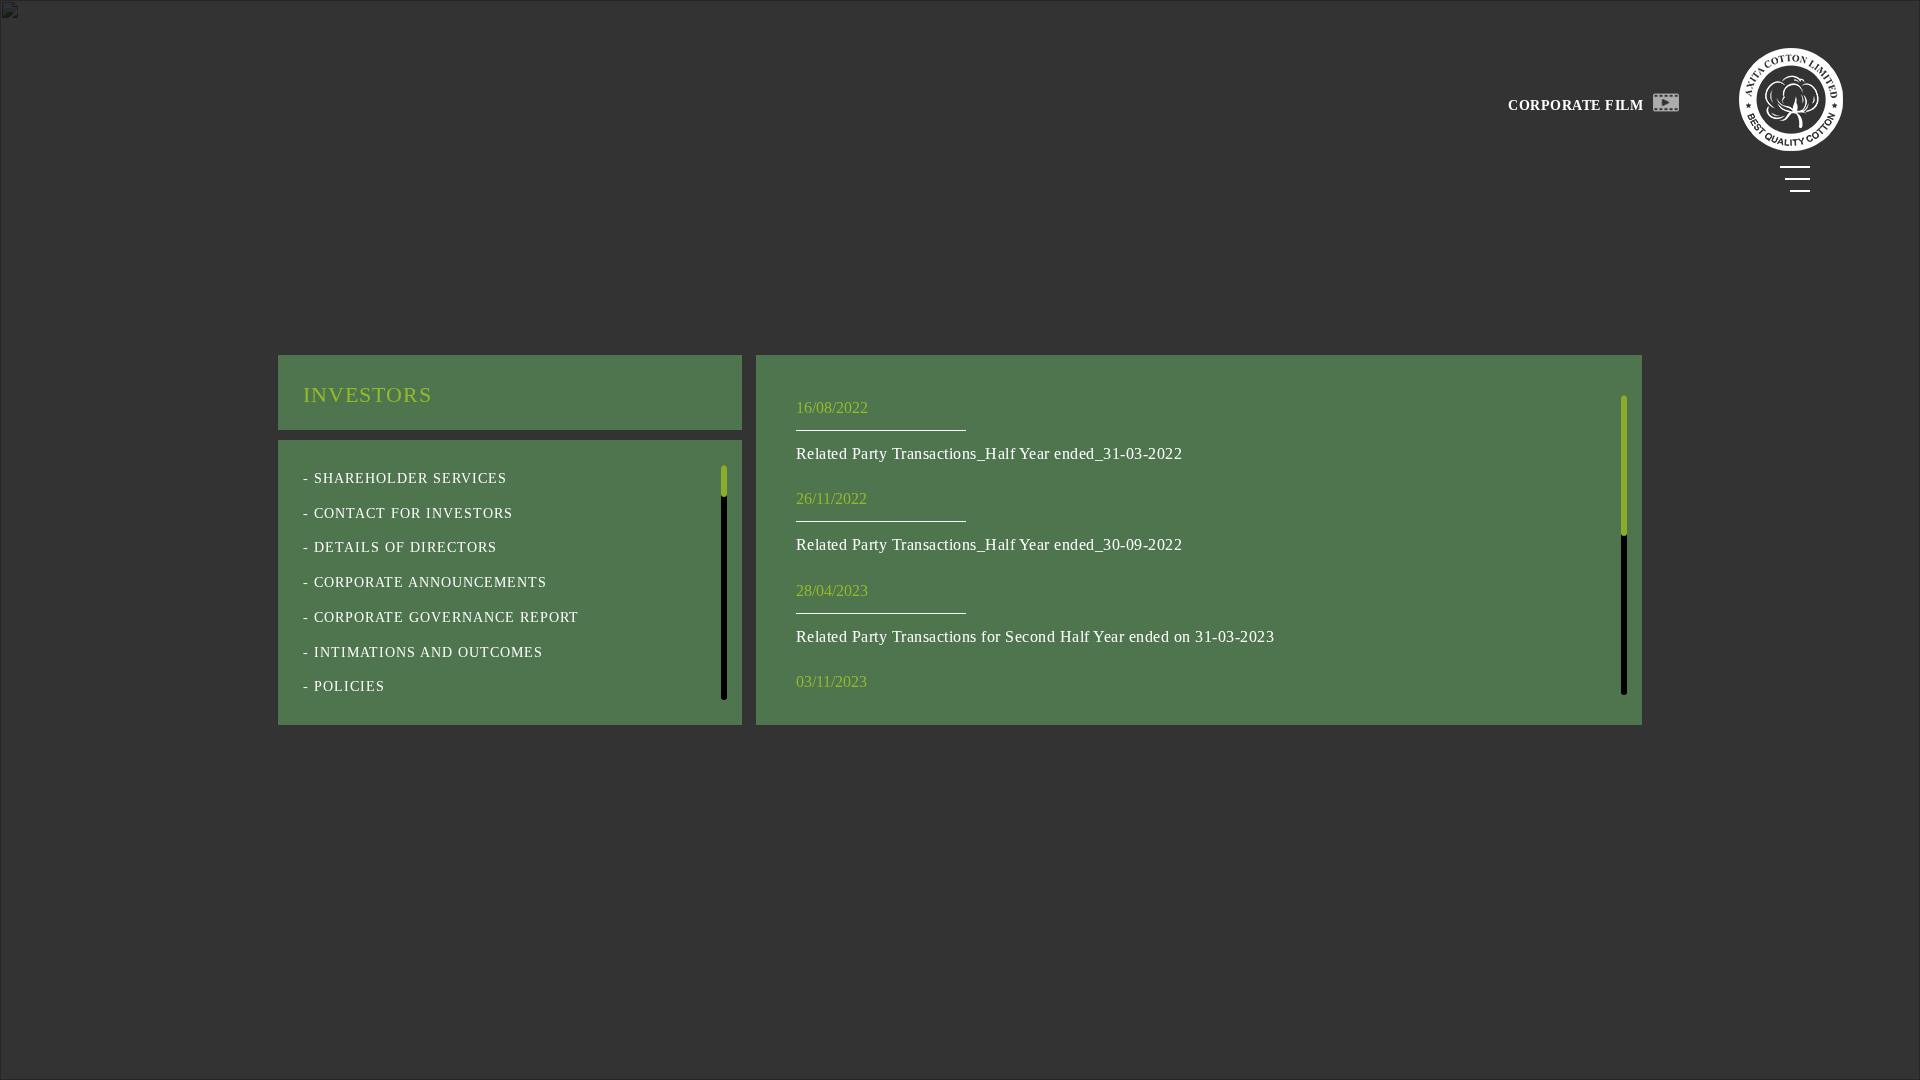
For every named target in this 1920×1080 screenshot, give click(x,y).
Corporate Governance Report (446, 617)
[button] (1666, 101)
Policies (349, 686)
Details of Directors (405, 547)
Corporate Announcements (430, 582)
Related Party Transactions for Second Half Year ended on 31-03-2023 (1035, 636)
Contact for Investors (413, 513)
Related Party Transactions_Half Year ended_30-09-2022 (989, 544)
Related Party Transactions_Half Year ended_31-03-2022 (989, 453)
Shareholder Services (410, 478)
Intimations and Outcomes (428, 652)
